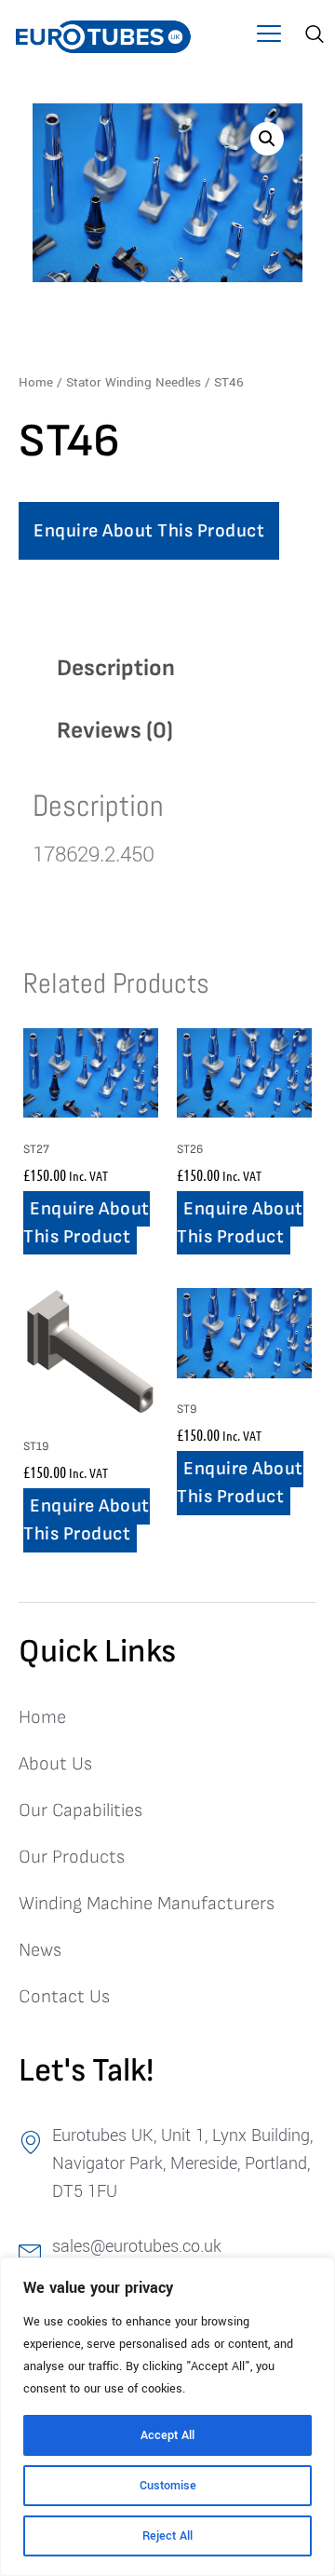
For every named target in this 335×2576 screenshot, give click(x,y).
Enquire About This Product (149, 531)
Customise (168, 2486)
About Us (55, 1764)
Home (36, 382)
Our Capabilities (80, 1810)
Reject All (167, 2536)
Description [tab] (116, 668)
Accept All (167, 2435)
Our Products (72, 1857)
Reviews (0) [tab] (115, 731)
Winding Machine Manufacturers (147, 1904)
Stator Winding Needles (134, 382)
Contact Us (64, 1997)
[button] (268, 37)
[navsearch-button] (312, 36)
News (40, 1950)
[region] (167, 2417)
